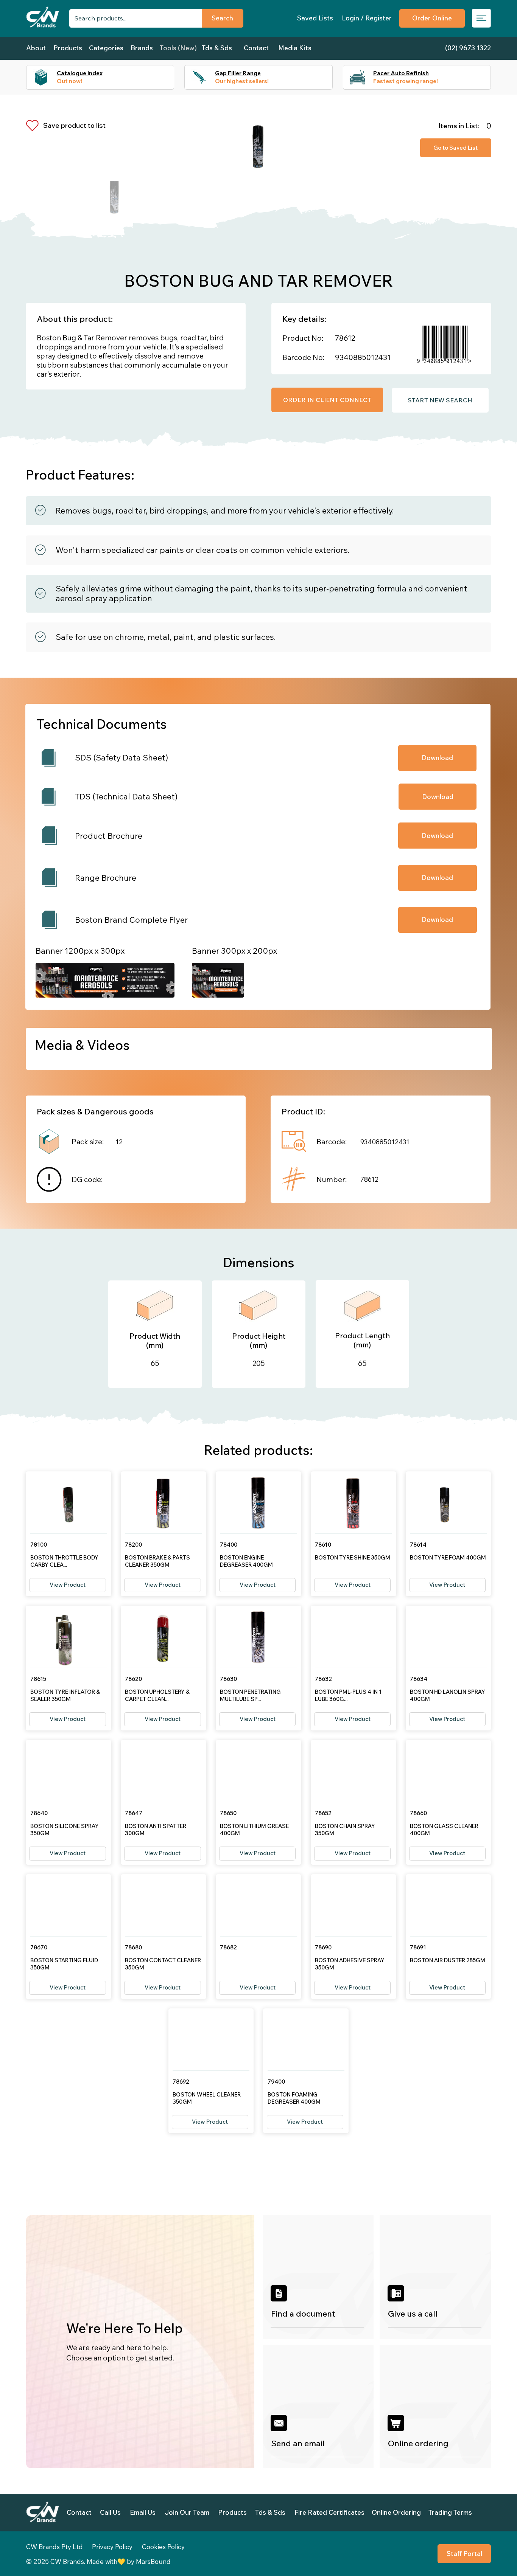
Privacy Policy (112, 2547)
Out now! (69, 81)
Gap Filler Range (238, 73)
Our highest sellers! (242, 81)
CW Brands (67, 2561)
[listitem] (318, 2277)
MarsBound (153, 2561)
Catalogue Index (80, 73)
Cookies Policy (163, 2547)
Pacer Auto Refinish (401, 73)
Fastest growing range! (406, 81)
